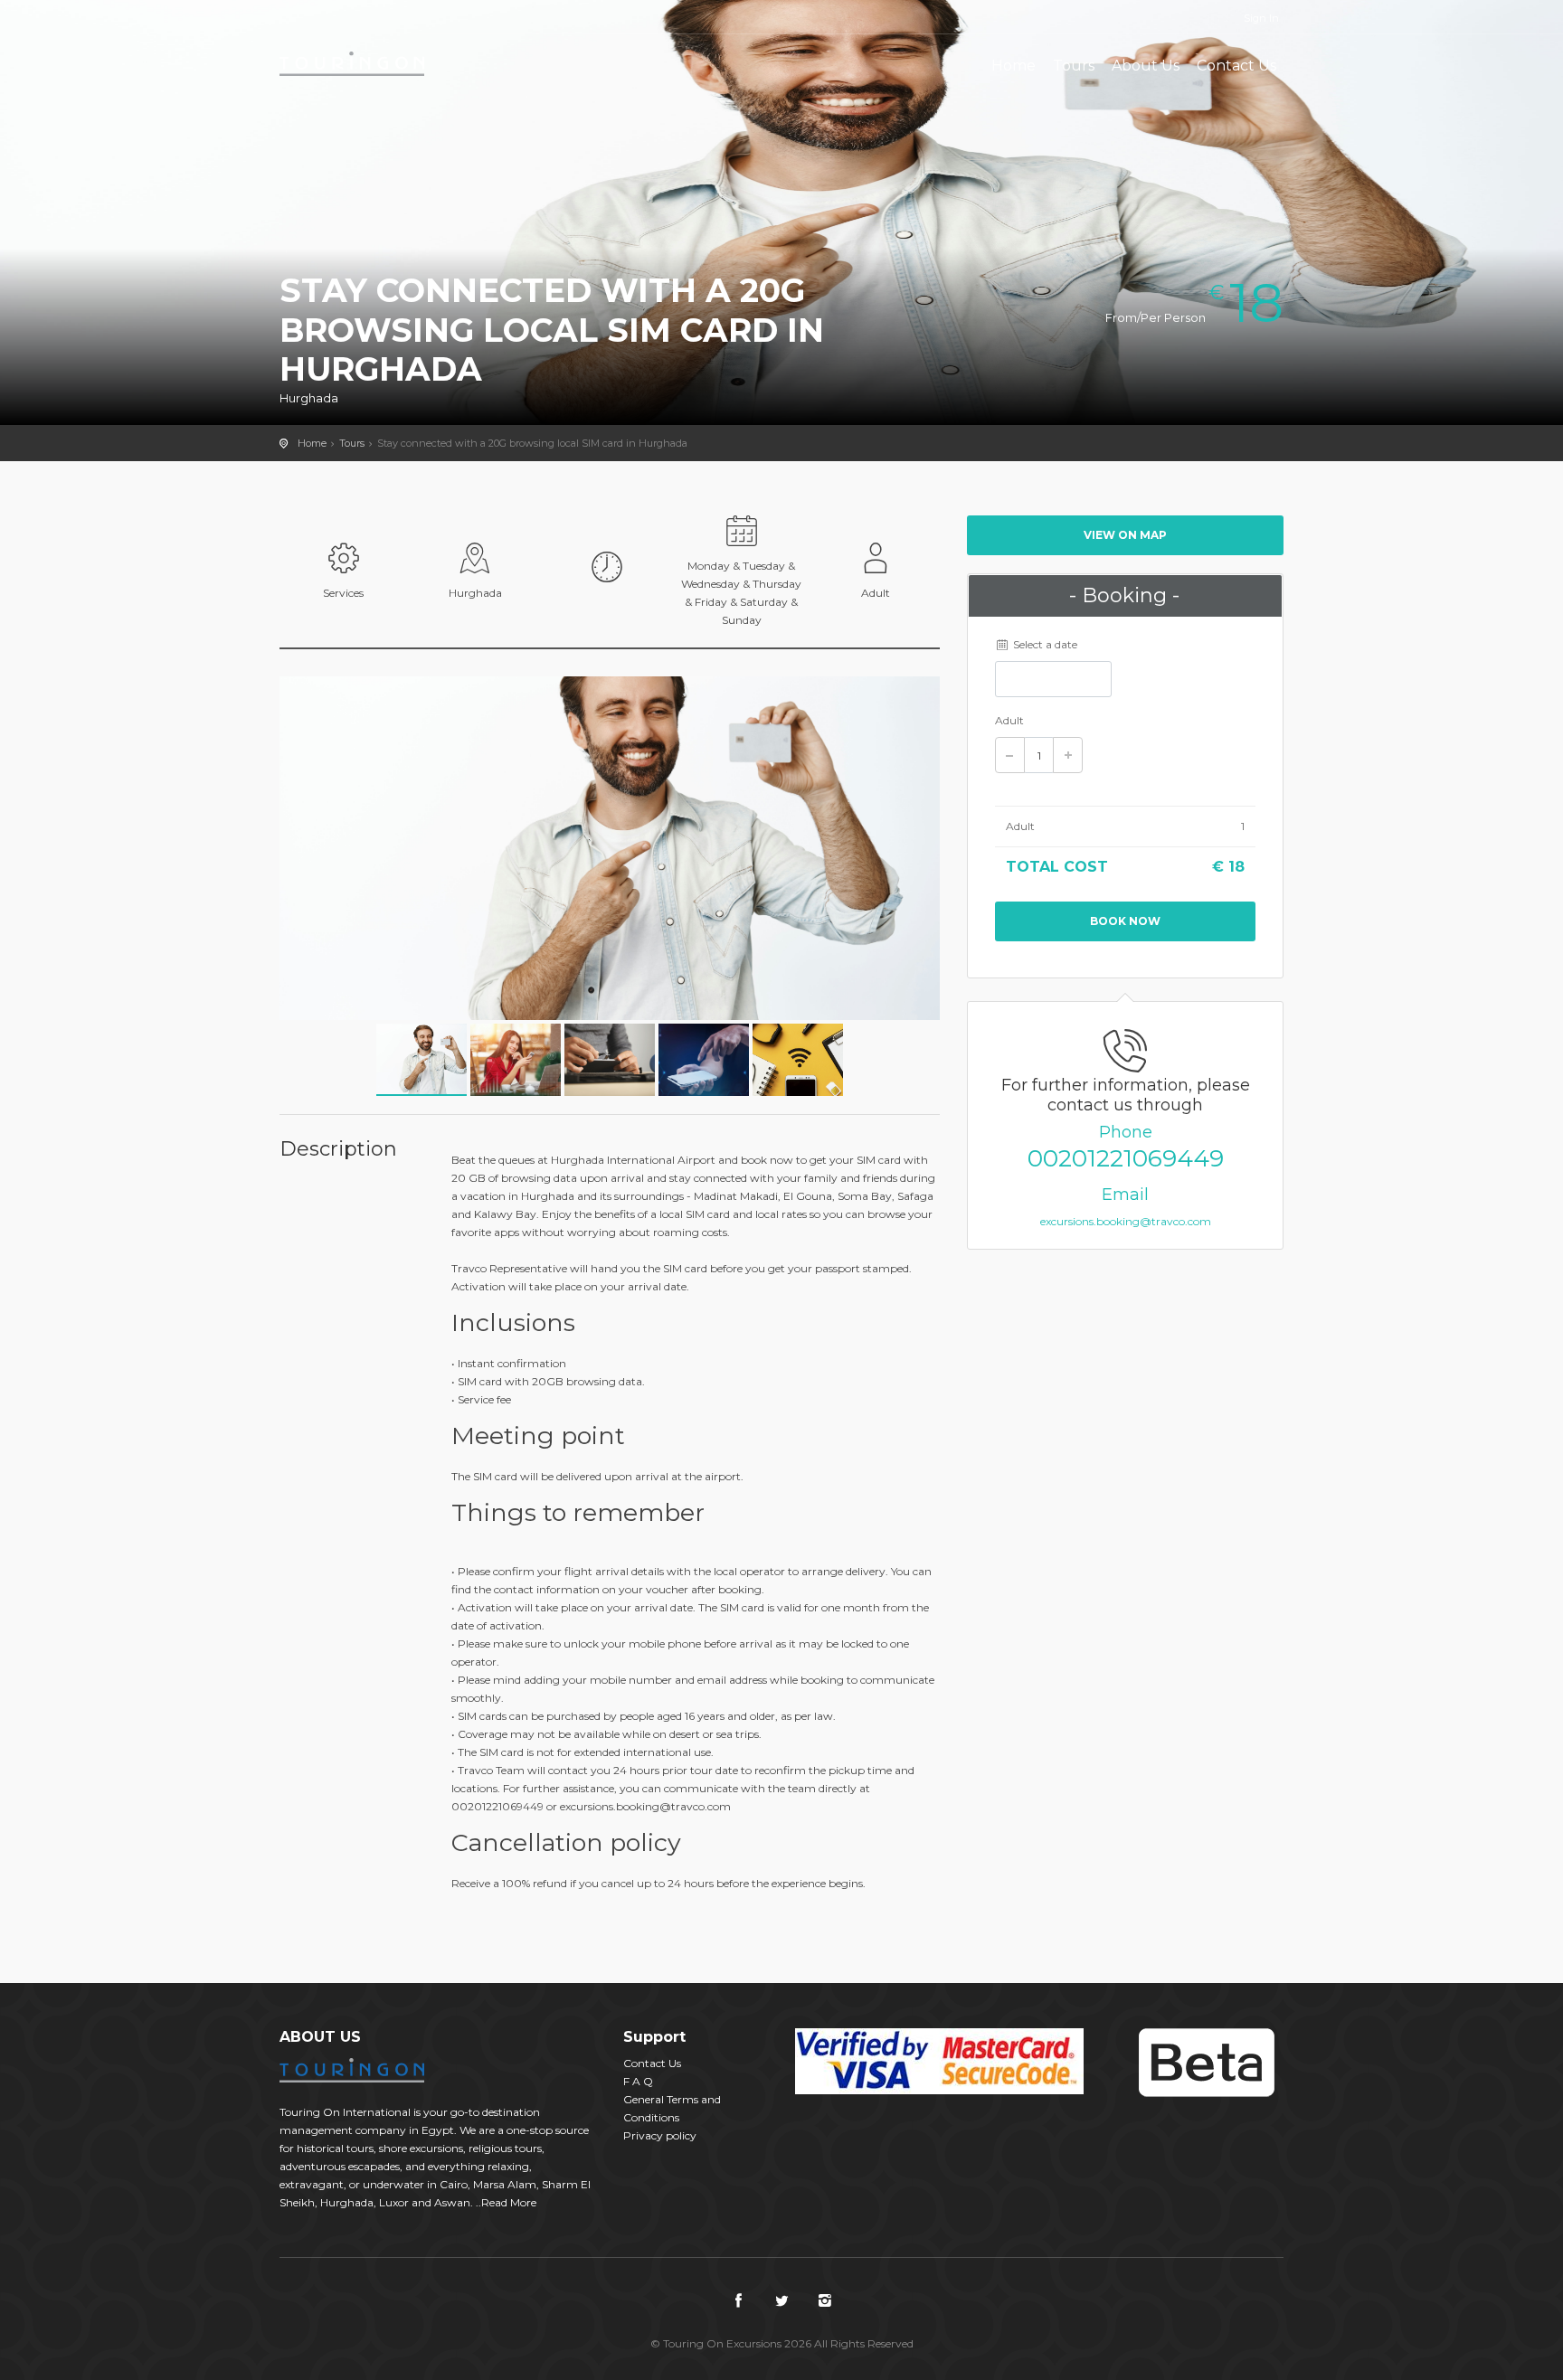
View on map (1125, 535)
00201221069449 (1126, 1158)
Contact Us (1236, 66)
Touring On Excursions (352, 63)
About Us (1146, 66)
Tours (1074, 66)
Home (1014, 66)
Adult (1009, 720)
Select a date (1044, 644)
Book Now (1125, 921)
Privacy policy (660, 2135)
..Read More (506, 2202)
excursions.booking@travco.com (1126, 1221)
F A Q (638, 2081)
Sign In (1261, 18)
